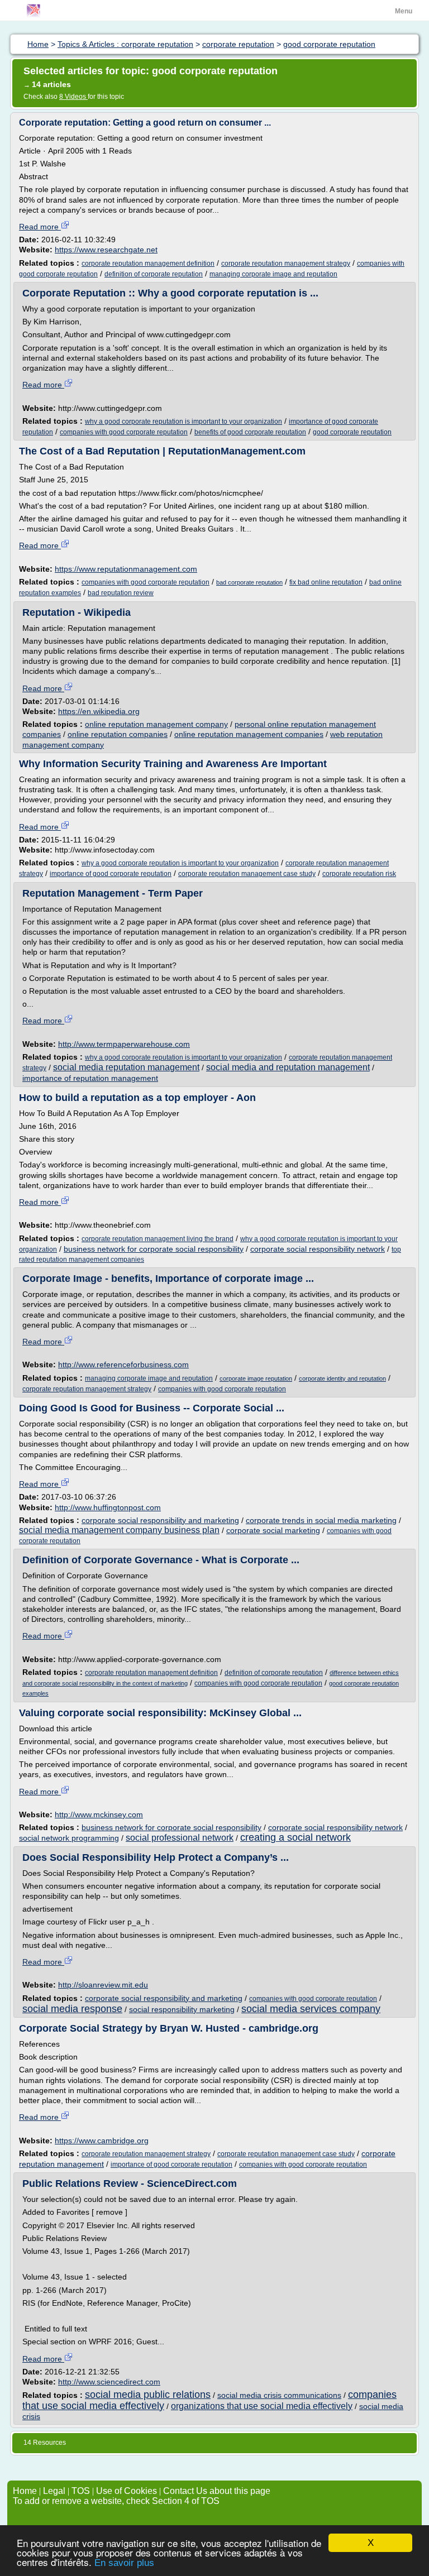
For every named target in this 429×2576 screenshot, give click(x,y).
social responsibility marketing (182, 2009)
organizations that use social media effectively (262, 2406)
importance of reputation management (90, 1078)
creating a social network (295, 1837)
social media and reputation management (288, 1067)
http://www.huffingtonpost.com (108, 1507)
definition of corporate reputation (154, 274)
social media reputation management (126, 1067)
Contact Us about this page (217, 2491)
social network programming (69, 1838)
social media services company (311, 2009)
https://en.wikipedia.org (99, 711)
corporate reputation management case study (247, 874)
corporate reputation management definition (148, 264)
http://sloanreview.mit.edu (103, 1985)
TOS (81, 2491)
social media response (72, 2009)
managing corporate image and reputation (273, 274)
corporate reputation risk (359, 874)
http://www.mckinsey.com (99, 1814)
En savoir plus (124, 2563)
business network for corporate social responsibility (154, 1249)
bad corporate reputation (249, 582)
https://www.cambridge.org (102, 2141)
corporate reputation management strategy (286, 264)
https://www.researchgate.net (106, 250)
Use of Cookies (127, 2491)
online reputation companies (118, 734)
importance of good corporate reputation (111, 874)
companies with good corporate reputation (124, 432)
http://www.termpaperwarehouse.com (124, 1044)
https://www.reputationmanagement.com (126, 569)
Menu (404, 11)
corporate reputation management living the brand (158, 1239)
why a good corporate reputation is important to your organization (183, 422)
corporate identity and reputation (342, 1378)
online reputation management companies (249, 734)
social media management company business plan (119, 1530)
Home (25, 2491)
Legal (54, 2491)
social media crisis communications (279, 2395)
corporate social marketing (273, 1530)
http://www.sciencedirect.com (109, 2382)
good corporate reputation (352, 432)
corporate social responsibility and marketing (160, 1520)
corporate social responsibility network (318, 1249)
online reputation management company (156, 724)
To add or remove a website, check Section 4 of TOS (116, 2501)
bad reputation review (121, 593)
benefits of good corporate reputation (250, 432)
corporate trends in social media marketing (321, 1520)
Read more (40, 227)
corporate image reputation (256, 1378)
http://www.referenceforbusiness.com (123, 1364)
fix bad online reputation (326, 582)
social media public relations (148, 2395)
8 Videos (73, 97)
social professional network (180, 1838)
